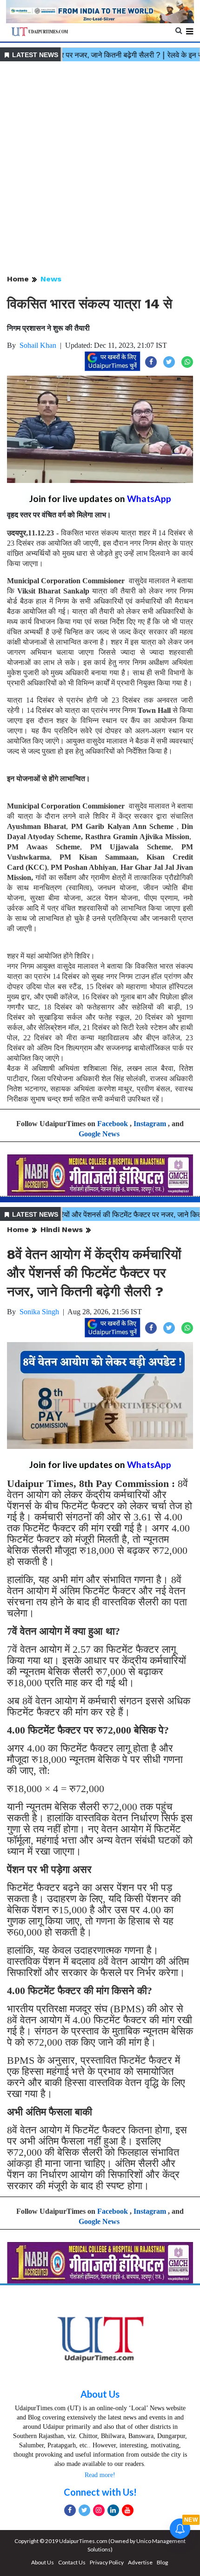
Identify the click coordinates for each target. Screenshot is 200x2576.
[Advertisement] (100, 169)
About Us (100, 2394)
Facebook (113, 1124)
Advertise (140, 2562)
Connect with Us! (100, 2492)
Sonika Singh (39, 1312)
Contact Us (72, 2562)
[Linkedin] (113, 2510)
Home (18, 279)
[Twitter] (84, 2510)
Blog (162, 2562)
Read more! (100, 2475)
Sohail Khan (38, 345)
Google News (99, 1134)
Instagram (150, 1124)
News (51, 279)
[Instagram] (99, 2510)
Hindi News (62, 1229)
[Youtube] (128, 2510)
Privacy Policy (107, 2562)
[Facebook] (70, 2510)
